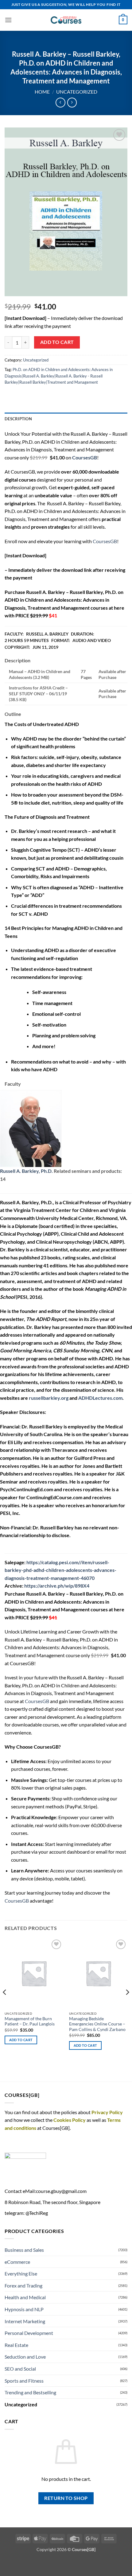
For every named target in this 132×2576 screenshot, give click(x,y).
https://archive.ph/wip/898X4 (57, 1586)
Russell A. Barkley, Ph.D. (26, 1171)
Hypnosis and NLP (24, 2309)
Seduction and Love (25, 2357)
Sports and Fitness (24, 2381)
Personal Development (29, 2333)
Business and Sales (24, 2250)
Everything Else (21, 2273)
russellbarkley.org (49, 1398)
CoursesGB (105, 541)
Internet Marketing (25, 2321)
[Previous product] (72, 102)
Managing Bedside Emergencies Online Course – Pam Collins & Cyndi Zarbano (97, 2024)
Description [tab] (18, 419)
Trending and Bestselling (30, 2392)
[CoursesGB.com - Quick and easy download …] (66, 20)
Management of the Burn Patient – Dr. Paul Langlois (30, 2021)
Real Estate (16, 2345)
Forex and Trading (23, 2285)
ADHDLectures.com (100, 1398)
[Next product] (60, 102)
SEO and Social (20, 2369)
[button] (8, 20)
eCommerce (17, 2262)
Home (42, 92)
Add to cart (57, 342)
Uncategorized (77, 92)
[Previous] (5, 2005)
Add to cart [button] (21, 2040)
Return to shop (66, 2498)
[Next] (127, 2005)
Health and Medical (25, 2297)
